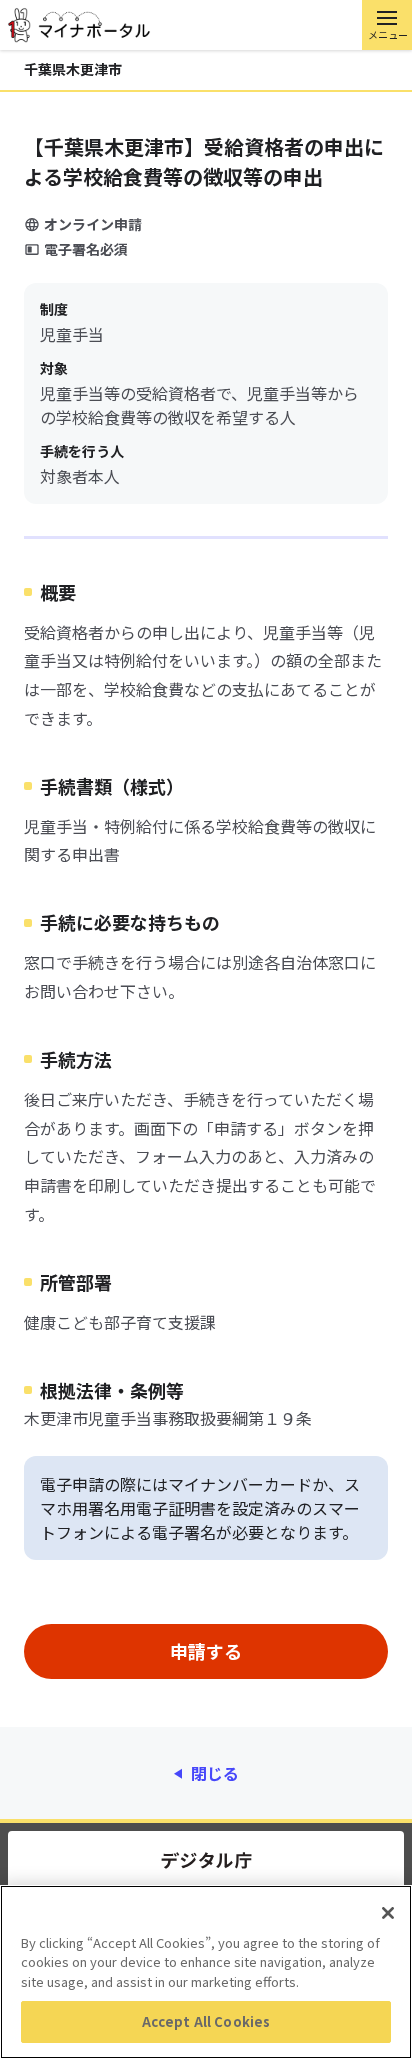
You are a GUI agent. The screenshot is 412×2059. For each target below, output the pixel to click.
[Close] (388, 1913)
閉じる (215, 1773)
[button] (387, 25)
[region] (206, 1972)
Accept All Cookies (206, 2021)
